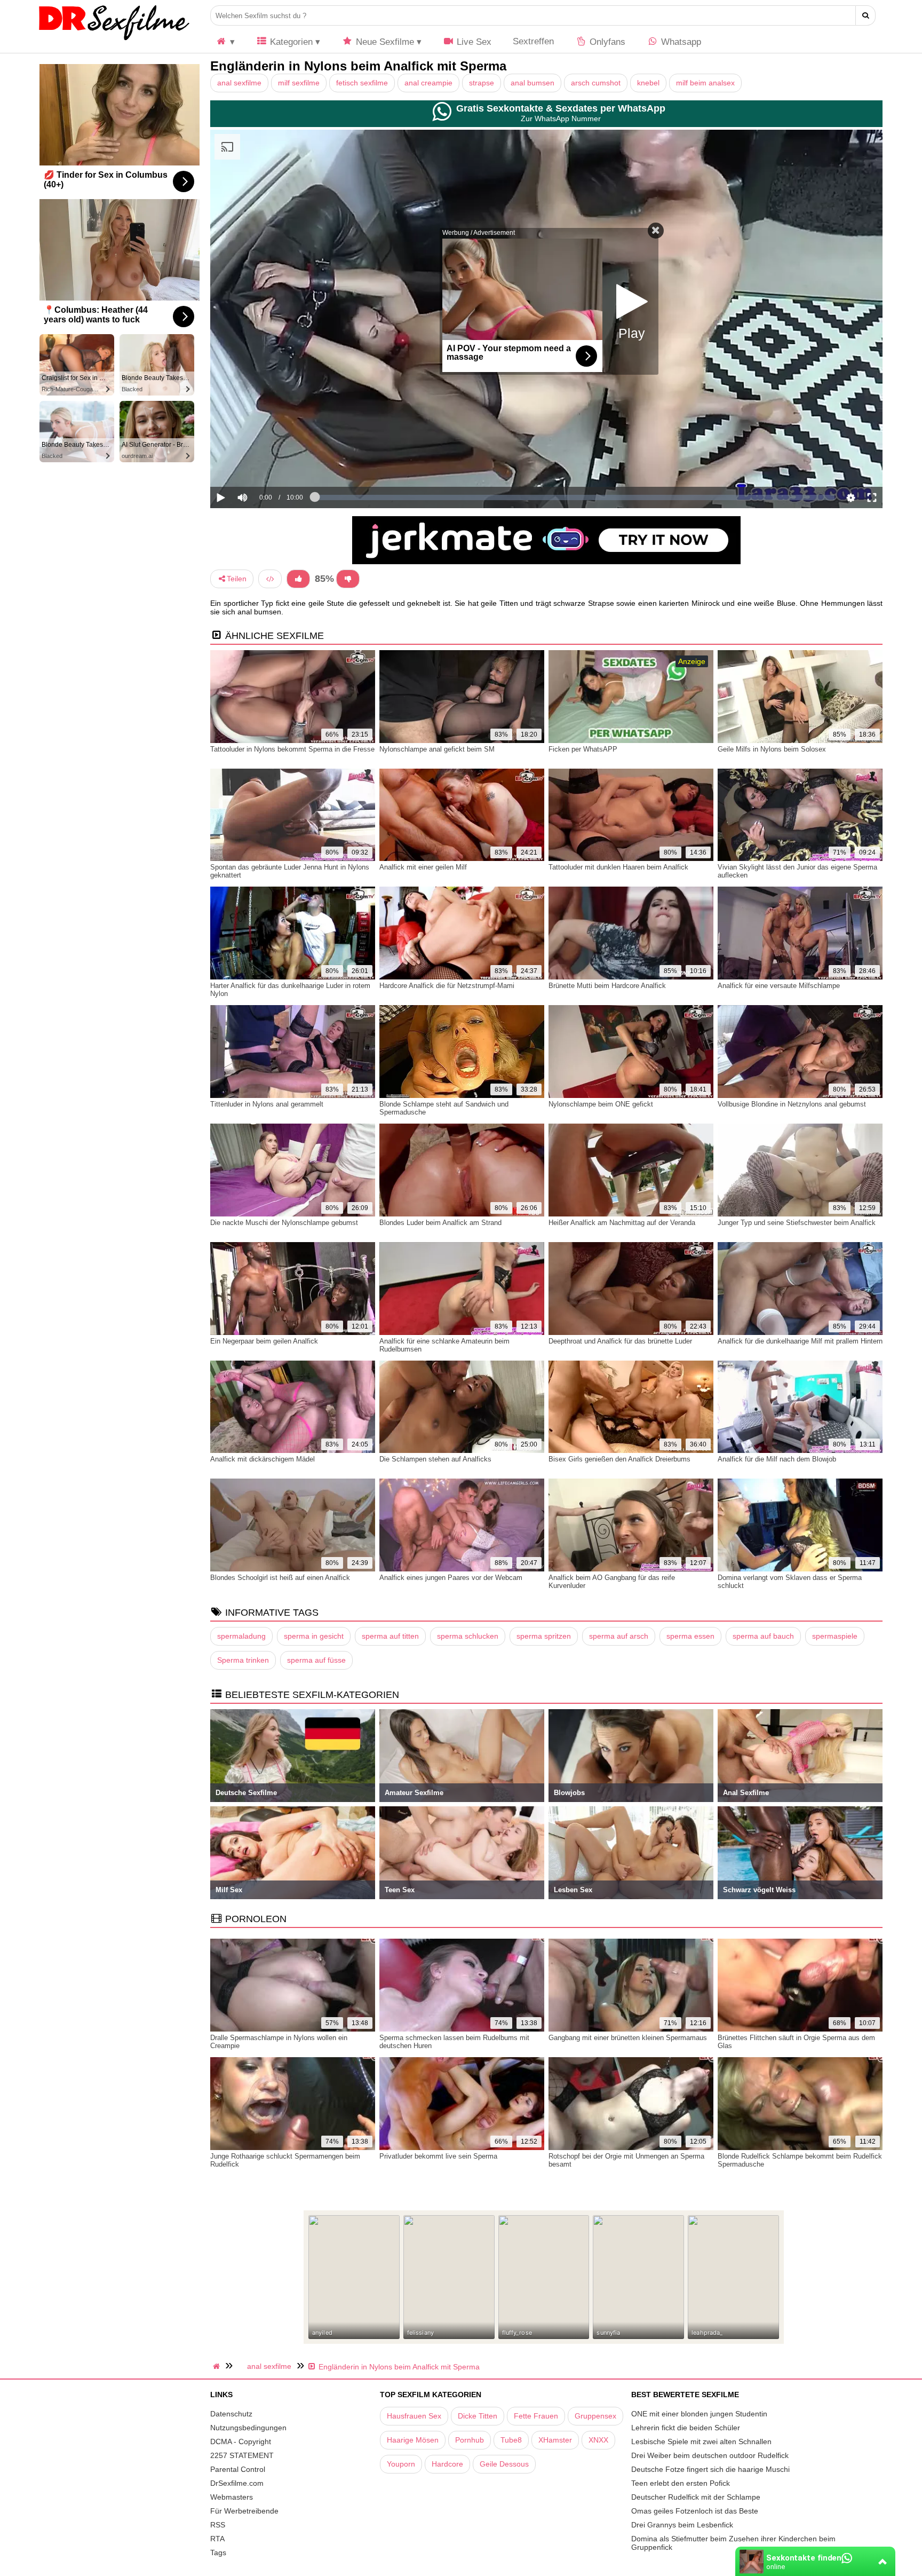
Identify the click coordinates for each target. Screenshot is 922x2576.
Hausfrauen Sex (414, 2416)
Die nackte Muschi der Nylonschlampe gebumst (284, 1223)
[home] (218, 2366)
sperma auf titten (390, 1636)
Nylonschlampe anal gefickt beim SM (437, 749)
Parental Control (238, 2469)
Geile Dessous (504, 2464)
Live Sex (473, 42)
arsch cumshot (596, 83)
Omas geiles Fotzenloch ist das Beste (695, 2511)
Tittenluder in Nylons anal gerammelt (267, 1104)
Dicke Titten (478, 2416)
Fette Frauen (536, 2416)
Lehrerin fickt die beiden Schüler (686, 2428)
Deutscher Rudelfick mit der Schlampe (696, 2497)
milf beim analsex (705, 83)
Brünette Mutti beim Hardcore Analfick (607, 986)
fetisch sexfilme (362, 83)
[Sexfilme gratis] (114, 40)
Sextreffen (533, 41)
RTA (217, 2539)
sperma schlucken (468, 1636)
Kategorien (290, 42)
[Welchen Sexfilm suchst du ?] (866, 15)
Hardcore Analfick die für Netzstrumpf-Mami (447, 986)
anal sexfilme (239, 83)
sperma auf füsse (316, 1660)
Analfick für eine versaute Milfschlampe (779, 986)
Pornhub (470, 2440)
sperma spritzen (544, 1636)
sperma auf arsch (619, 1636)
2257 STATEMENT (242, 2455)
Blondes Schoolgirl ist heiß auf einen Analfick (280, 1578)
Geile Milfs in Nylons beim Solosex (772, 749)
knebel (648, 83)
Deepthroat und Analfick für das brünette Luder (620, 1341)
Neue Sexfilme (384, 42)
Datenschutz (231, 2414)
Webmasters (232, 2497)
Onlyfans (606, 42)
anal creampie (428, 83)
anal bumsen (532, 83)
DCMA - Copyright (241, 2441)
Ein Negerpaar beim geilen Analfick (264, 1341)
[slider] (261, 464)
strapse (482, 83)
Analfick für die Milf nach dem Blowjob (777, 1459)
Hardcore (447, 2464)
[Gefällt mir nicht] (348, 579)
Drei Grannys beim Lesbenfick (682, 2525)
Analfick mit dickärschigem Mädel (263, 1459)
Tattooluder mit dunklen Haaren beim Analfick (618, 867)
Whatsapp (680, 42)
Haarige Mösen (413, 2440)
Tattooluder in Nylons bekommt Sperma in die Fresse (292, 749)
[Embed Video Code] (270, 579)
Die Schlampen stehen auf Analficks (435, 1459)
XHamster (555, 2440)
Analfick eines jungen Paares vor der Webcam (451, 1578)
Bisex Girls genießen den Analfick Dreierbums (619, 1459)
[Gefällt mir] (298, 579)
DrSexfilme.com (237, 2483)
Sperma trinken (243, 1660)
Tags (218, 2553)
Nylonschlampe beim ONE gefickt (601, 1104)
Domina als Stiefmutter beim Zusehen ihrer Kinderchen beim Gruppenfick (733, 2543)
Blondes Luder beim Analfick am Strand (440, 1223)
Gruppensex (595, 2416)
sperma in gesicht (314, 1636)
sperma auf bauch (763, 1636)
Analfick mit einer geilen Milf (423, 867)
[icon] (225, 42)
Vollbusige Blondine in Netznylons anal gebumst (792, 1104)
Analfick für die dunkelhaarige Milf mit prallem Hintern (800, 1341)
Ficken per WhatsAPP (583, 749)
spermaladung (241, 1636)
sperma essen (690, 1636)
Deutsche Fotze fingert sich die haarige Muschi (710, 2469)
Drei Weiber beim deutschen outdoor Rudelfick (710, 2455)
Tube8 (511, 2440)
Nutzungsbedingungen (248, 2428)
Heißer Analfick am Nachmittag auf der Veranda (622, 1223)
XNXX (598, 2440)
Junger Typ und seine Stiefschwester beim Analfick (797, 1223)
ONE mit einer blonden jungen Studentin (699, 2414)
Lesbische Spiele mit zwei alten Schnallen (701, 2441)
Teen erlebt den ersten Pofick (681, 2483)
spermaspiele (835, 1636)
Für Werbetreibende (244, 2511)
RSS (218, 2525)
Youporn (401, 2464)
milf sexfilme (299, 83)
